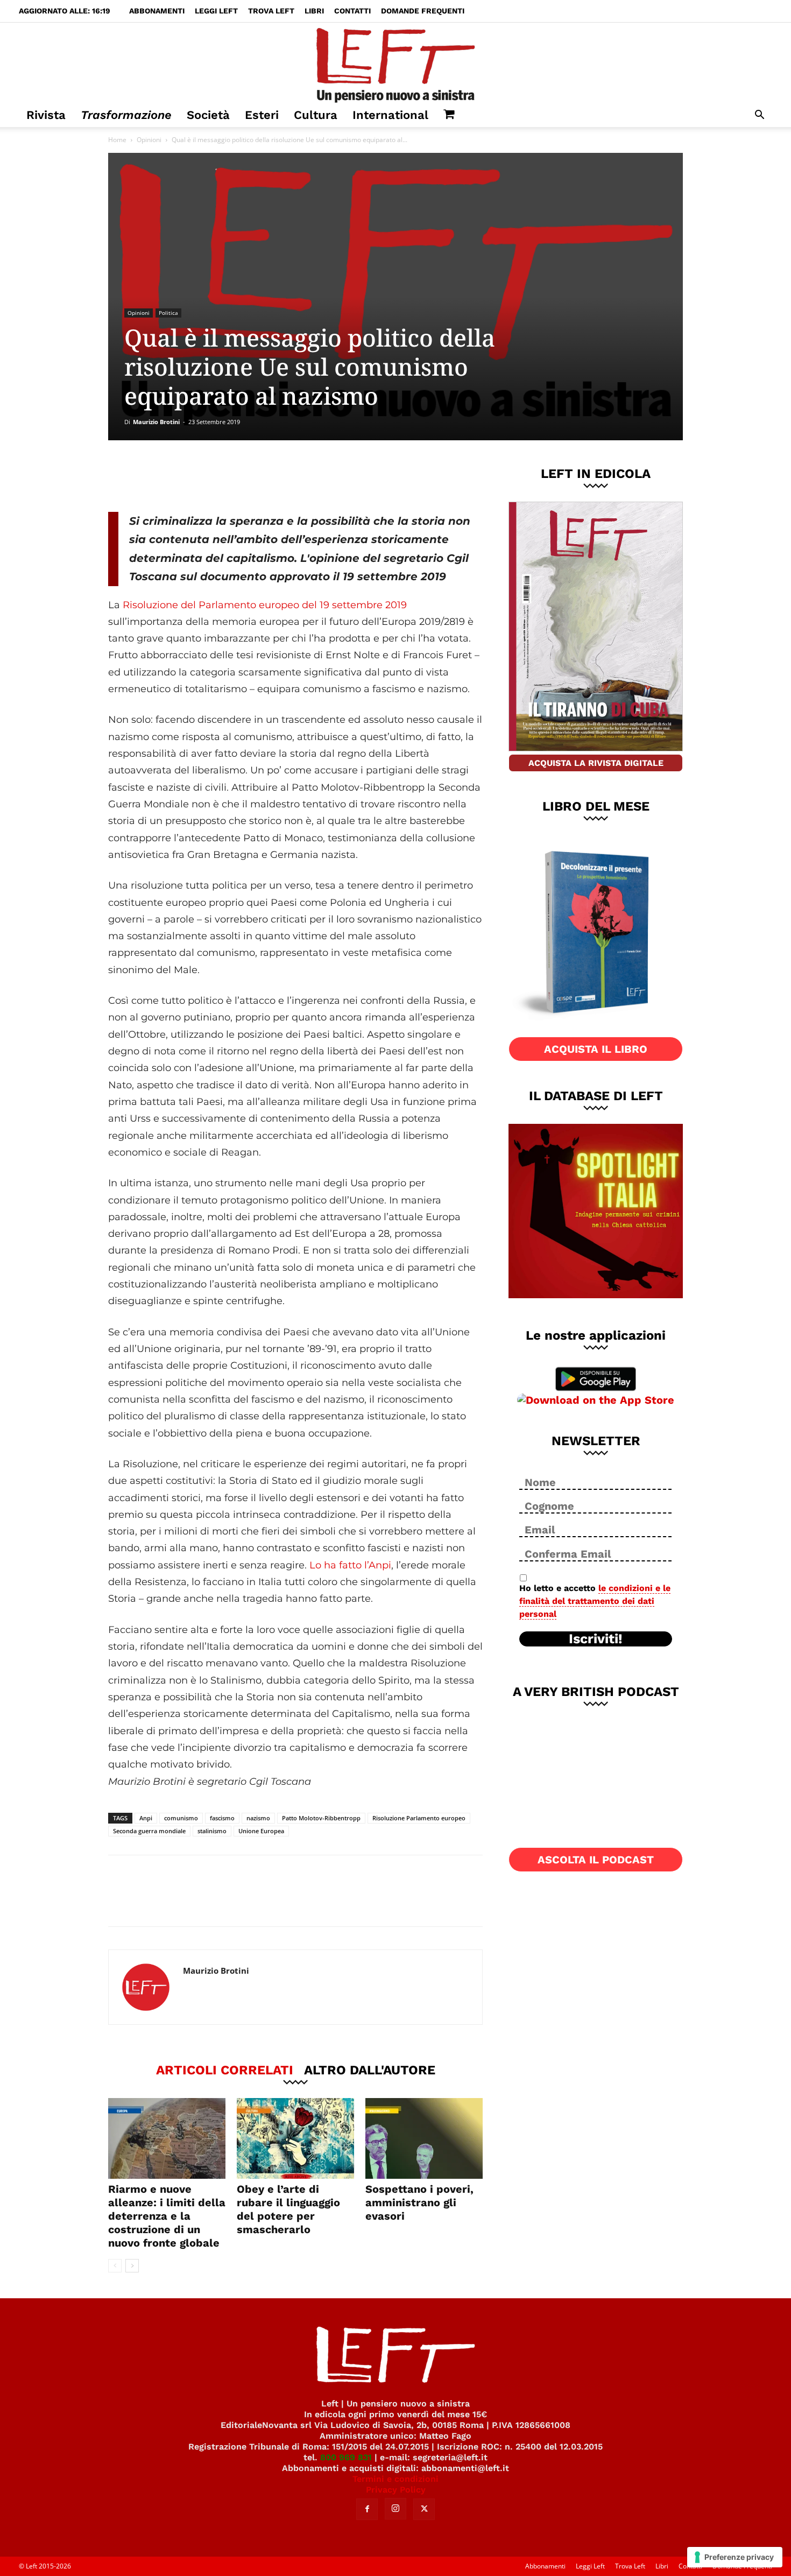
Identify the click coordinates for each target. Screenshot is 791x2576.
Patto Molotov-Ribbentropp (321, 1818)
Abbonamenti (157, 11)
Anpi (146, 1818)
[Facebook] (185, 476)
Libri (314, 11)
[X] (221, 476)
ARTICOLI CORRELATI (225, 2070)
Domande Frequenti (423, 11)
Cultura (316, 115)
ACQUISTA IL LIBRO (596, 1049)
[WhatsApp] (256, 476)
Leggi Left (216, 11)
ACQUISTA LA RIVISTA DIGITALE (596, 763)
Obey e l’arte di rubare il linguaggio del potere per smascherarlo (288, 2209)
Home (117, 140)
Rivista (46, 115)
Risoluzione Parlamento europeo (419, 1818)
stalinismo (212, 1831)
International (390, 115)
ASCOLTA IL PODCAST (596, 1860)
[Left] (395, 63)
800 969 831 (346, 2457)
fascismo (222, 1818)
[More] (292, 476)
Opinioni (149, 140)
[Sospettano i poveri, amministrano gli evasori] (424, 2138)
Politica (168, 313)
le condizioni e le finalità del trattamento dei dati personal (595, 1601)
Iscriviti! (596, 1639)
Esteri (262, 115)
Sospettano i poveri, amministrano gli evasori (419, 2202)
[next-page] (132, 2266)
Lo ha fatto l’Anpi (350, 1565)
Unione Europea (261, 1831)
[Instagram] (395, 2509)
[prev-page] (115, 2266)
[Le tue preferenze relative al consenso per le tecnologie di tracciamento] (735, 2557)
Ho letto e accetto (595, 1601)
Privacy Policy (396, 2490)
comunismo (181, 1818)
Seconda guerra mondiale (149, 1831)
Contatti (352, 11)
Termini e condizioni (395, 2479)
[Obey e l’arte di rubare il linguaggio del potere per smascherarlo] (295, 2138)
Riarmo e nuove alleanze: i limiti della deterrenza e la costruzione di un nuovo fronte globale (167, 2216)
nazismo (258, 1818)
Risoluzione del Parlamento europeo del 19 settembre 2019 (265, 605)
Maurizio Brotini (156, 422)
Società (208, 115)
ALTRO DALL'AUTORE (370, 2070)
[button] (759, 116)
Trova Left (271, 11)
